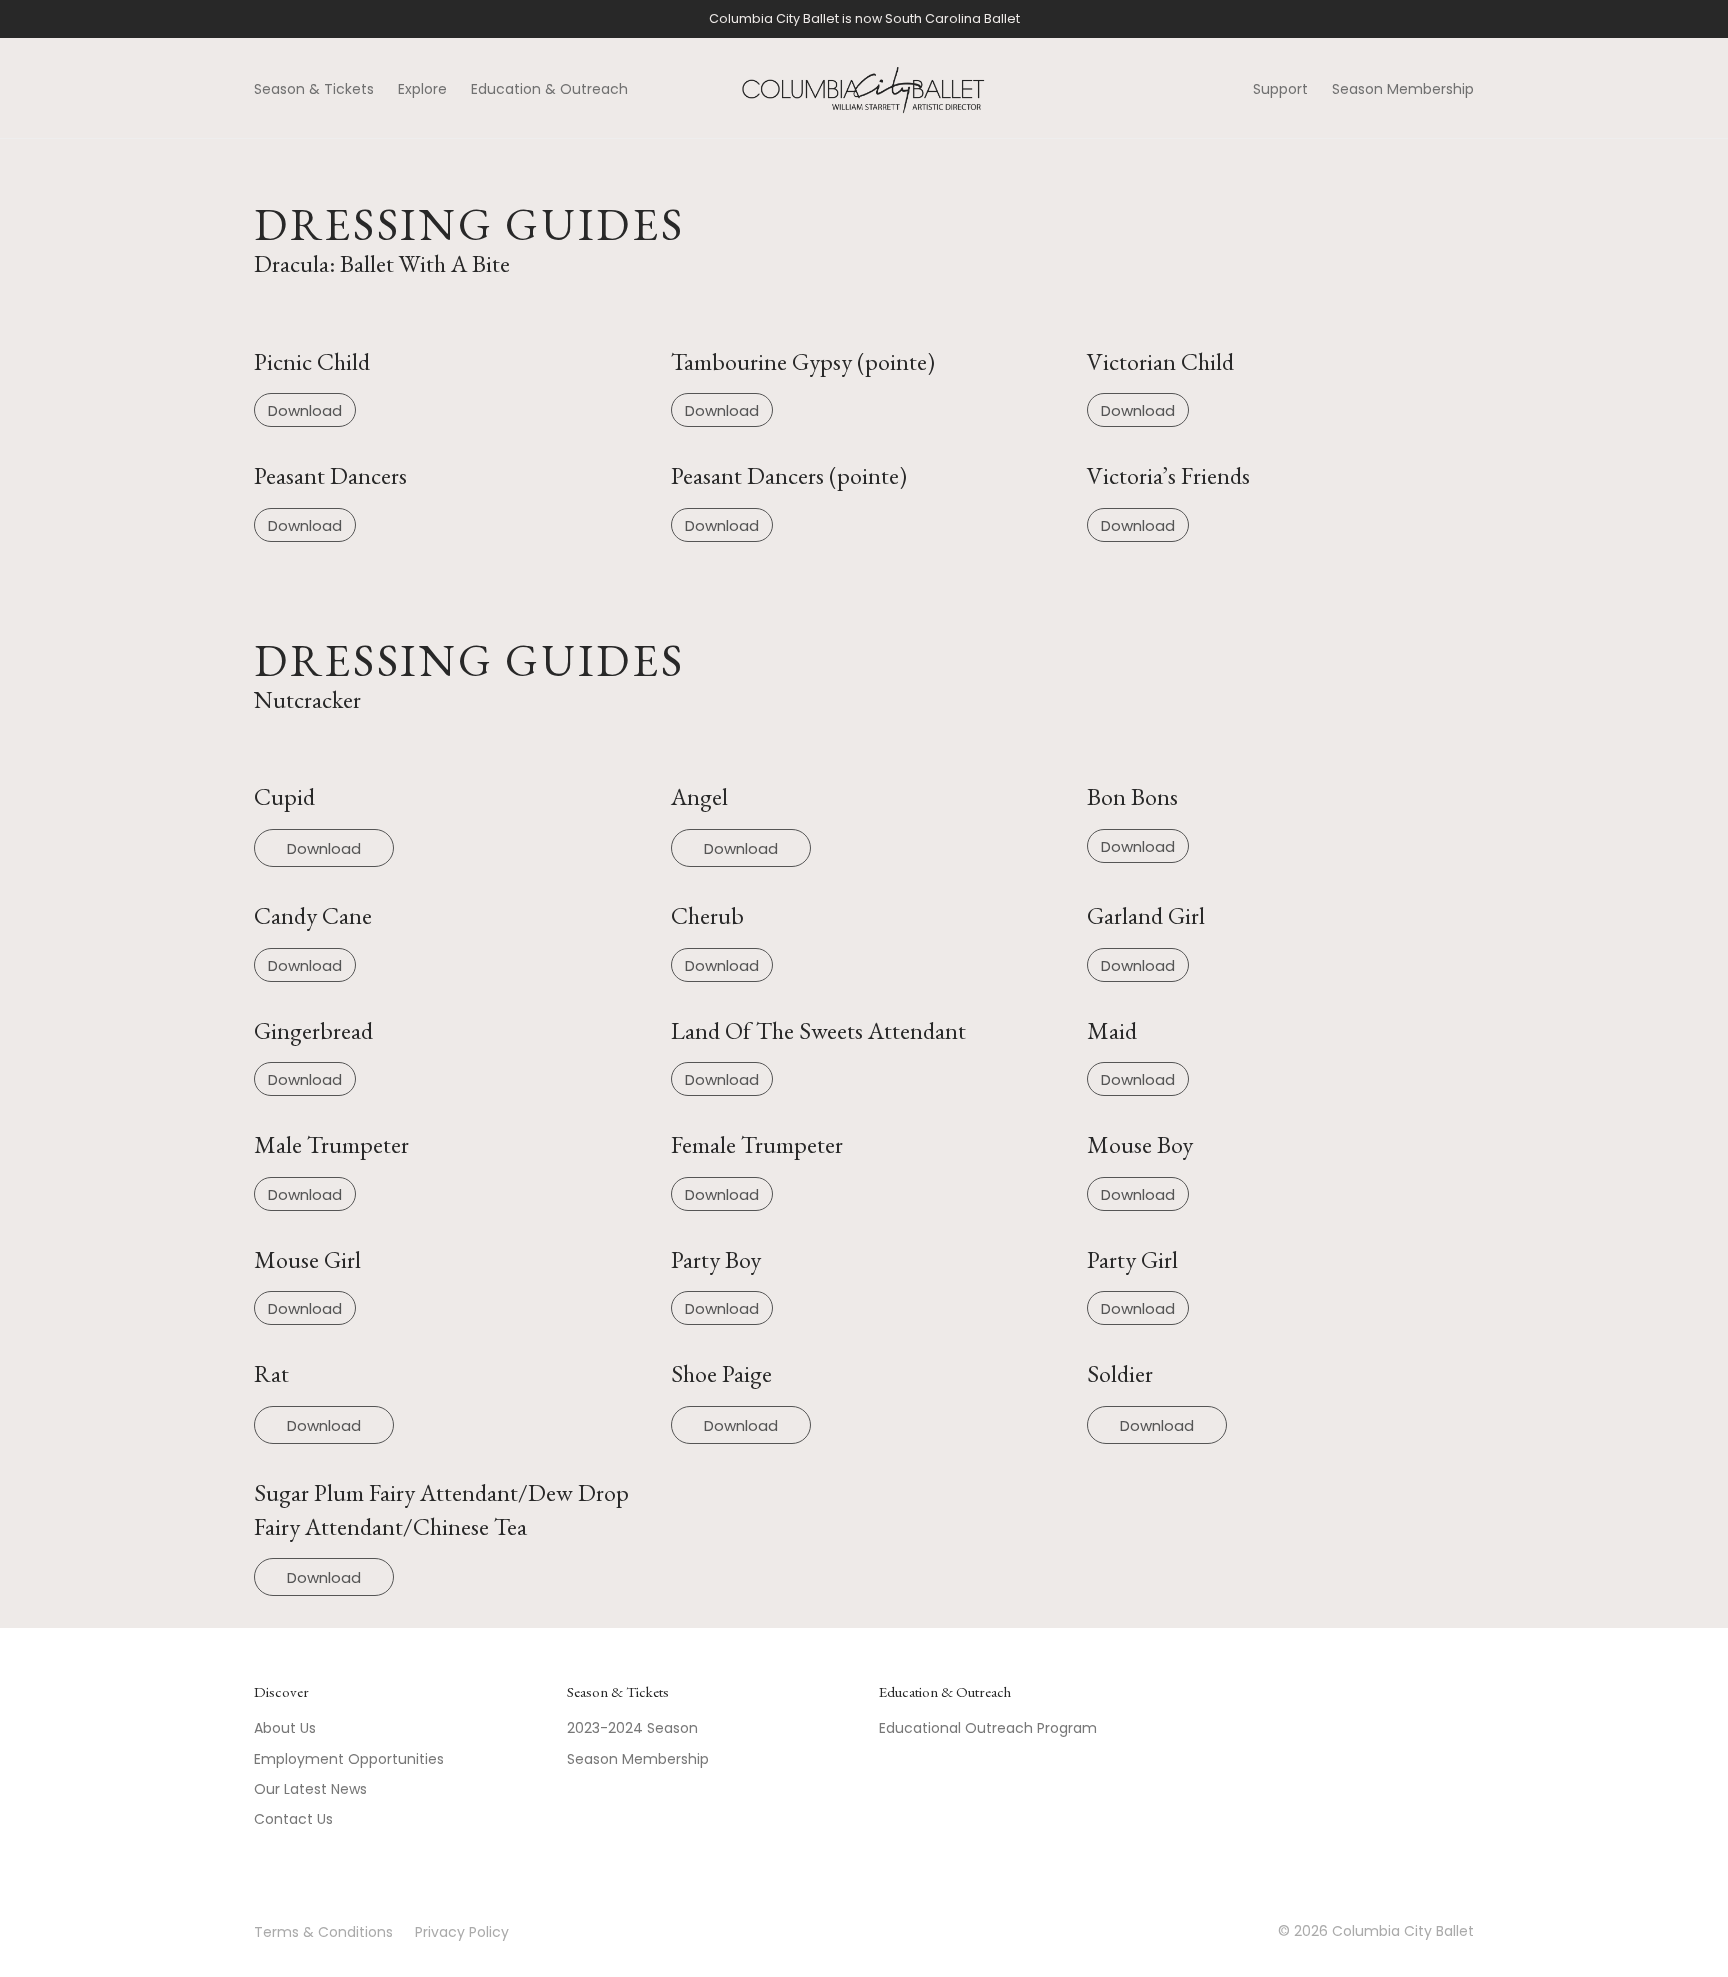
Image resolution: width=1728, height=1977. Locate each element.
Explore (422, 89)
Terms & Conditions (323, 1932)
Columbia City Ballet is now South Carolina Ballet (864, 18)
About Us (285, 1728)
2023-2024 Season (632, 1728)
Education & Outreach (549, 89)
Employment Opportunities (349, 1759)
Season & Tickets (314, 89)
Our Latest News (310, 1789)
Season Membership (1403, 89)
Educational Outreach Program (988, 1728)
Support (1280, 89)
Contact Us (293, 1819)
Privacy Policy (462, 1932)
